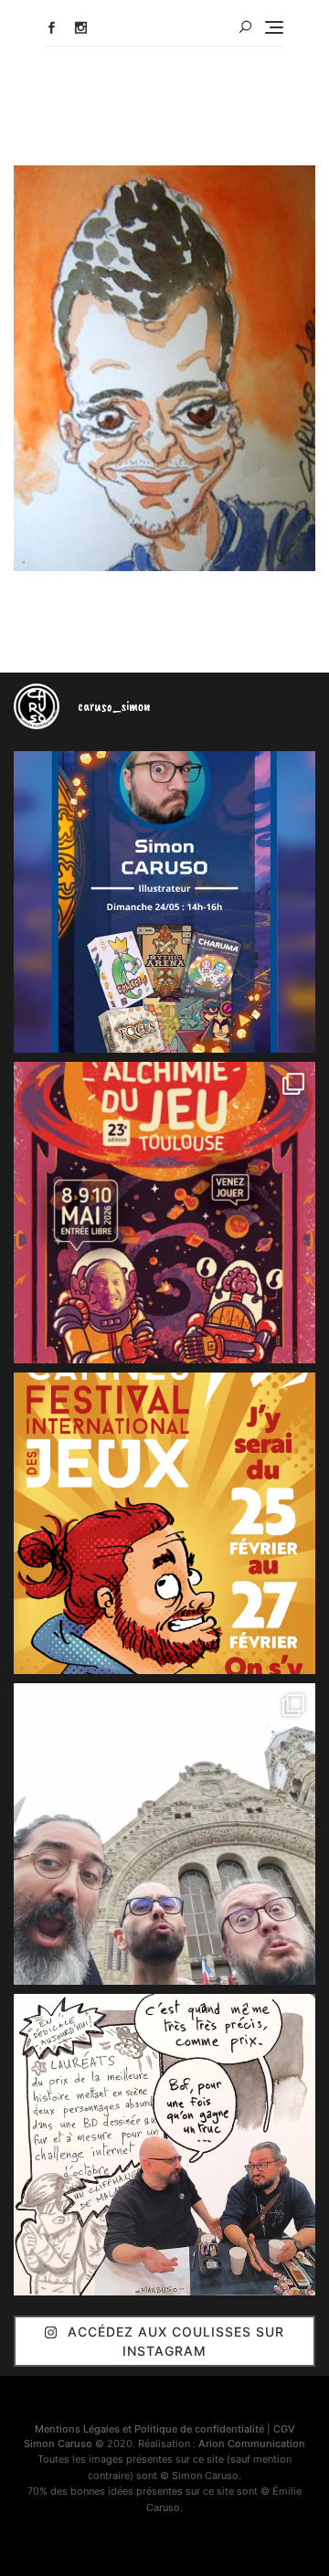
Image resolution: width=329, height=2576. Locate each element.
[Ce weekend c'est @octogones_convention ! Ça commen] (164, 902)
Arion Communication (252, 2443)
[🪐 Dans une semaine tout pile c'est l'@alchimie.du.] (164, 1213)
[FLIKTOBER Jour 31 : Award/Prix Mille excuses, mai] (164, 2145)
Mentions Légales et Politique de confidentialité (149, 2429)
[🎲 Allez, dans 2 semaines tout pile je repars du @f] (164, 1523)
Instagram (81, 28)
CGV (284, 2429)
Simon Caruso (58, 2443)
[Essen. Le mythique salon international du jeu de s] (164, 1834)
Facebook (52, 28)
